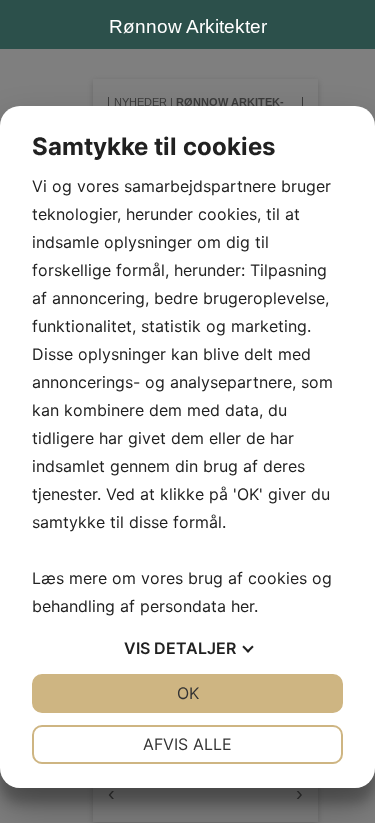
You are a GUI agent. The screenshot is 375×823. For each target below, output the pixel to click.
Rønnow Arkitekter (188, 26)
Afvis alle (187, 744)
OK (188, 693)
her (242, 606)
